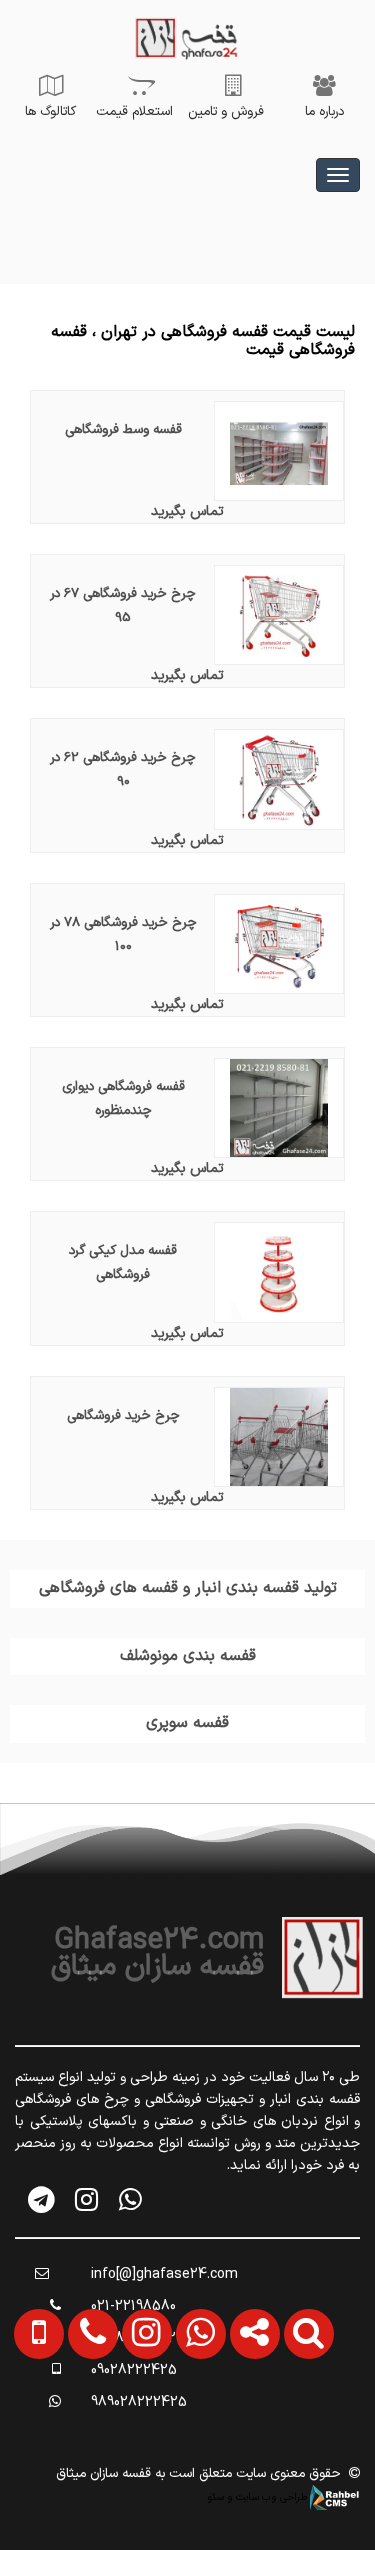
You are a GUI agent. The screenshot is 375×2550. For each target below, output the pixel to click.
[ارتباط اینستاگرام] (141, 2411)
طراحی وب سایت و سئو (258, 2497)
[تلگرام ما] (42, 2199)
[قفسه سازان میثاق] (338, 175)
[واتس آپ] (130, 2199)
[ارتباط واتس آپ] (195, 2411)
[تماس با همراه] (35, 2411)
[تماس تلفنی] (87, 2411)
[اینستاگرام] (86, 2199)
